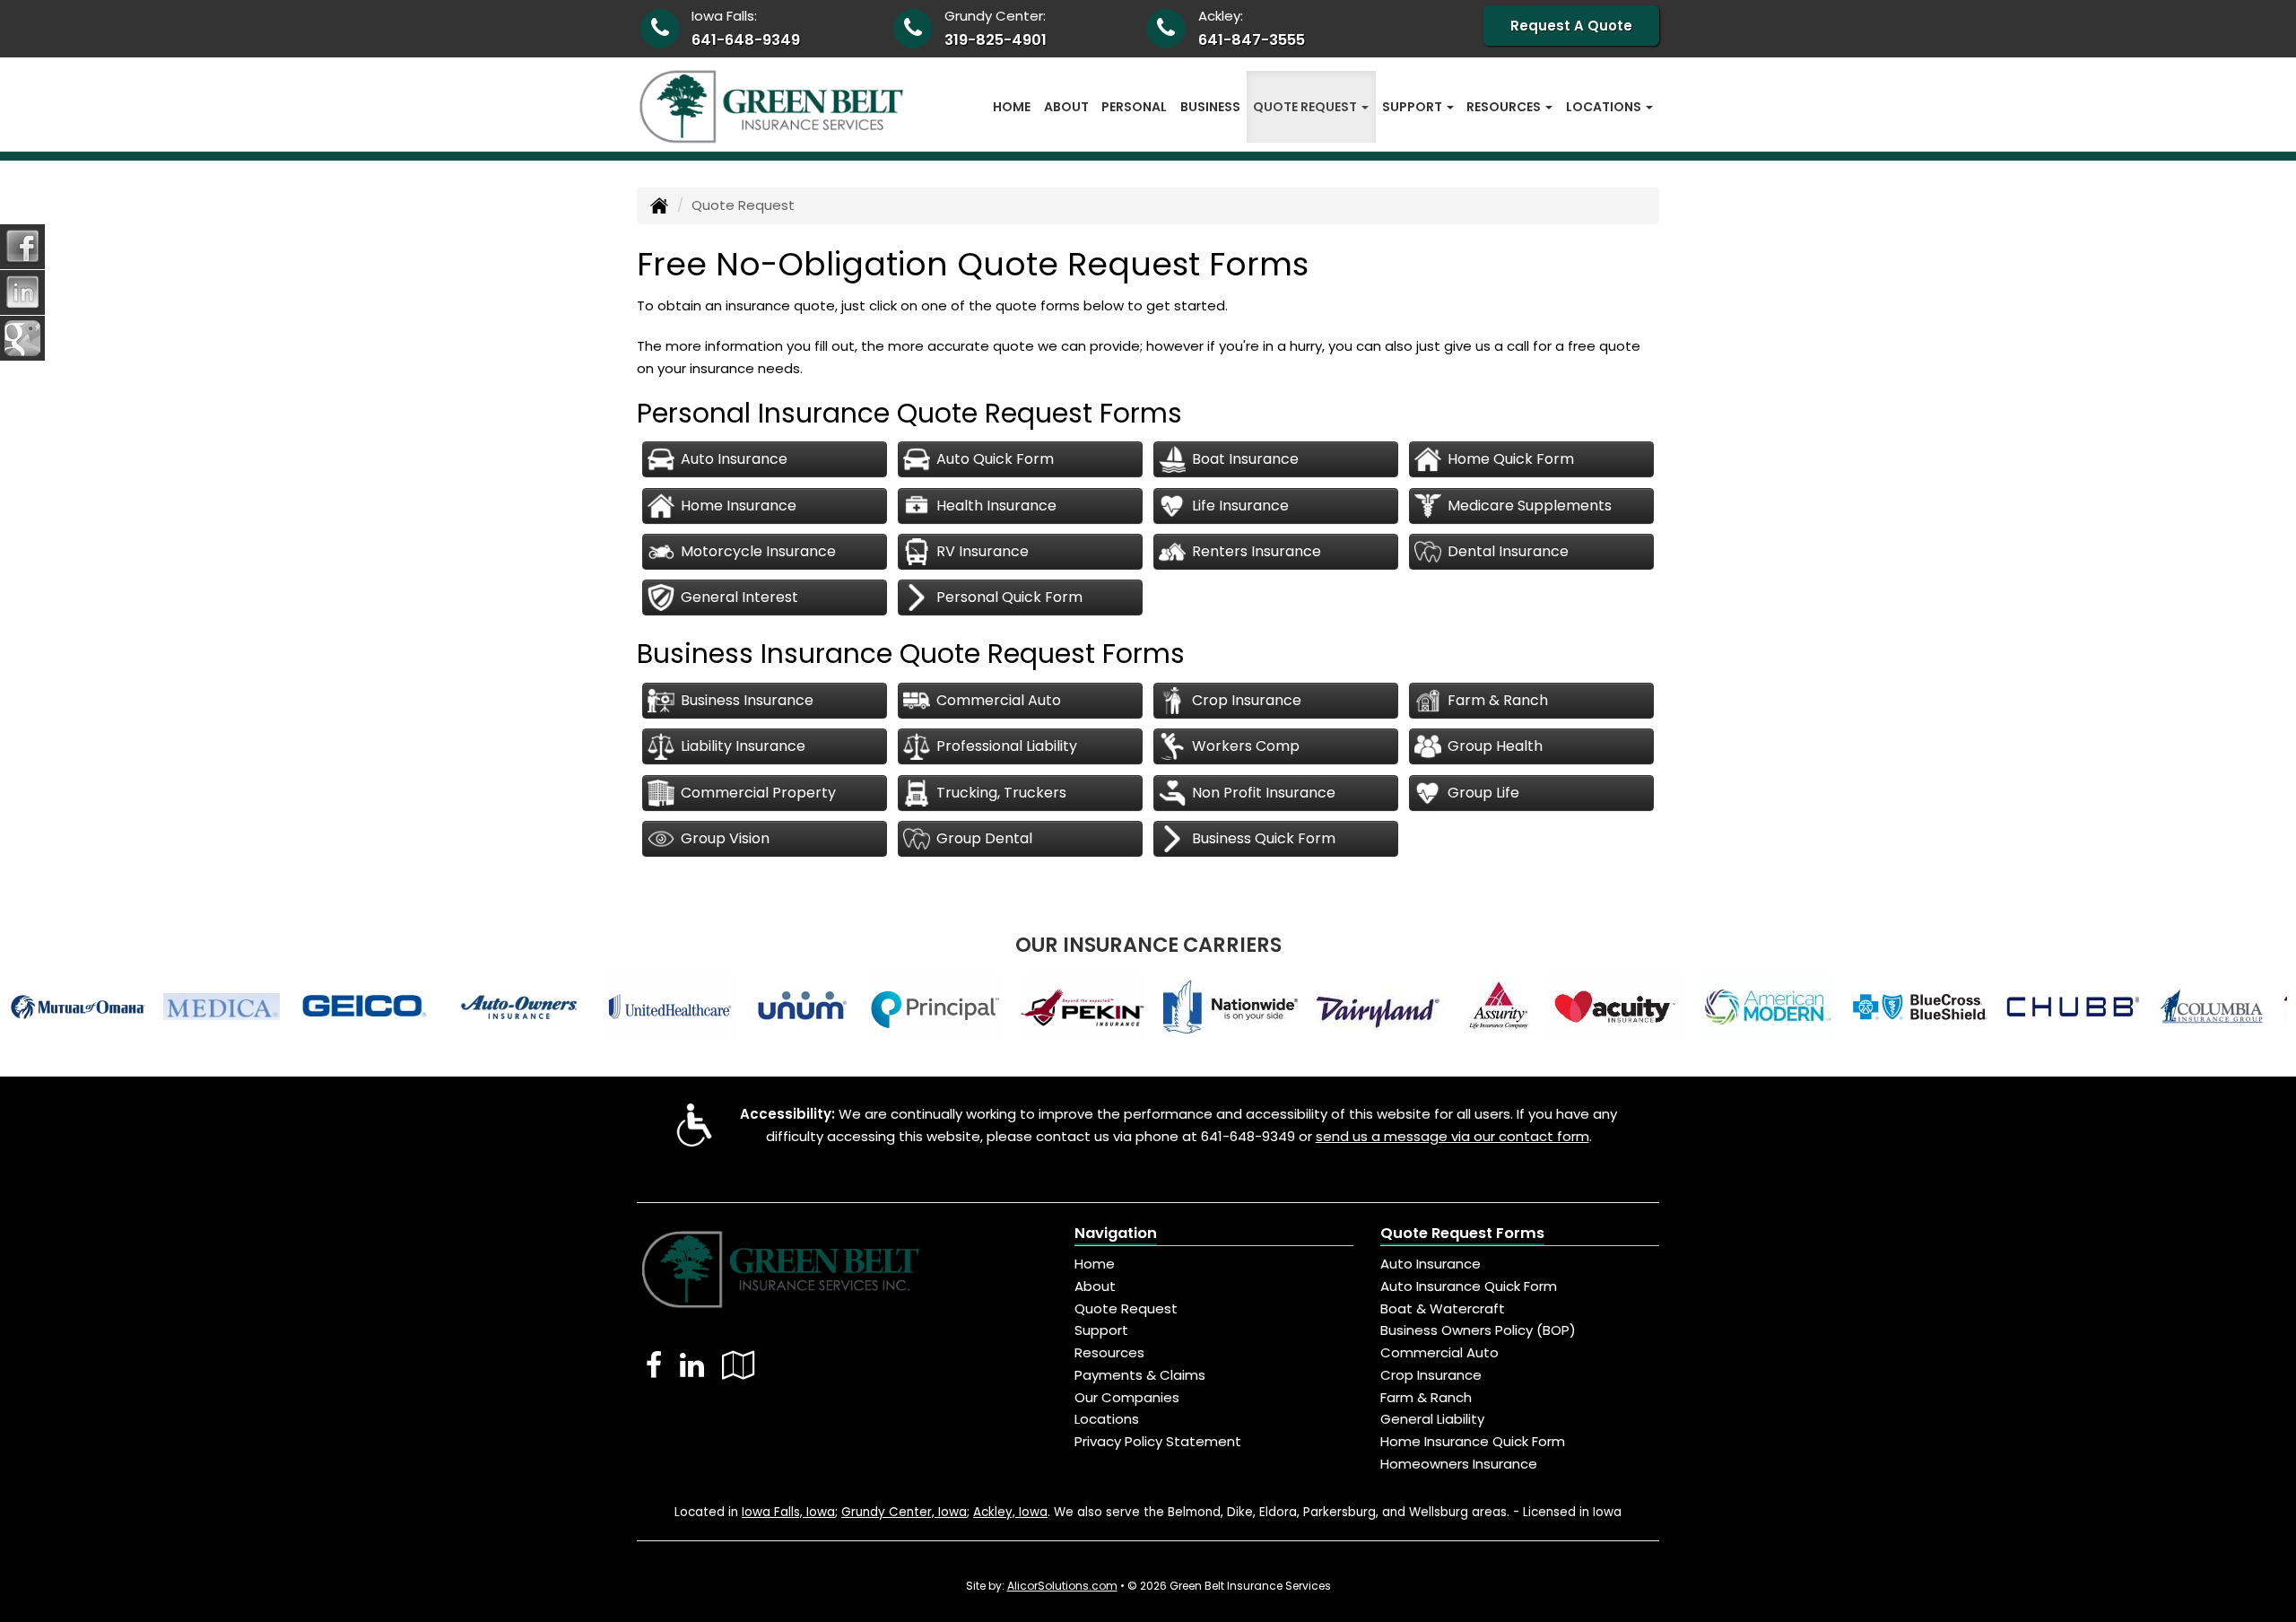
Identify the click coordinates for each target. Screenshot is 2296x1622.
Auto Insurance (734, 459)
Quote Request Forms (1462, 1233)
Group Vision (725, 838)
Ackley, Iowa (1010, 1512)
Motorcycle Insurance (758, 551)
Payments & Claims (1140, 1375)
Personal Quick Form (1009, 597)
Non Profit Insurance (1264, 793)
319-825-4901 (996, 40)
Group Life (1483, 793)
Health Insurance (996, 506)
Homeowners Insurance (1459, 1464)
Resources (1109, 1352)
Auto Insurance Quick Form (1469, 1286)
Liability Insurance (743, 746)
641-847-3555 (1252, 40)
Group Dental (984, 838)
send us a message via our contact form (1452, 1136)
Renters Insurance (1257, 551)
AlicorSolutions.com (1062, 1586)
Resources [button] (1505, 107)
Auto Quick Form (995, 459)
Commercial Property (758, 793)
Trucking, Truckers (1001, 793)
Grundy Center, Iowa (904, 1512)
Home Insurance (739, 506)
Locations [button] (1605, 107)
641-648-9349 (746, 40)
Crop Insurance (1247, 700)
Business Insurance (747, 700)
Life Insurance (1240, 506)
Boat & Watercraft (1443, 1308)
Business (1210, 107)
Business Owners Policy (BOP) (1478, 1330)
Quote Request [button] (1306, 107)
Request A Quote (1571, 26)
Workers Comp (1246, 746)
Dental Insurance (1508, 551)
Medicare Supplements (1530, 506)
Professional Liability (1007, 746)
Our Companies (1127, 1397)
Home (1012, 107)
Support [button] (1413, 107)
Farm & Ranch (1498, 700)
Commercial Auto (999, 700)
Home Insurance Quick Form (1473, 1441)
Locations (1107, 1419)
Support (1101, 1330)
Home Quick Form (1511, 459)
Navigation (1116, 1233)
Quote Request (1126, 1308)
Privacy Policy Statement (1158, 1441)
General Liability (1432, 1419)
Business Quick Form (1264, 838)
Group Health (1495, 746)
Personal (1134, 107)
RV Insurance (983, 551)
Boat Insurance (1245, 459)
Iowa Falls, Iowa (788, 1512)
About (1066, 107)
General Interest (739, 597)
